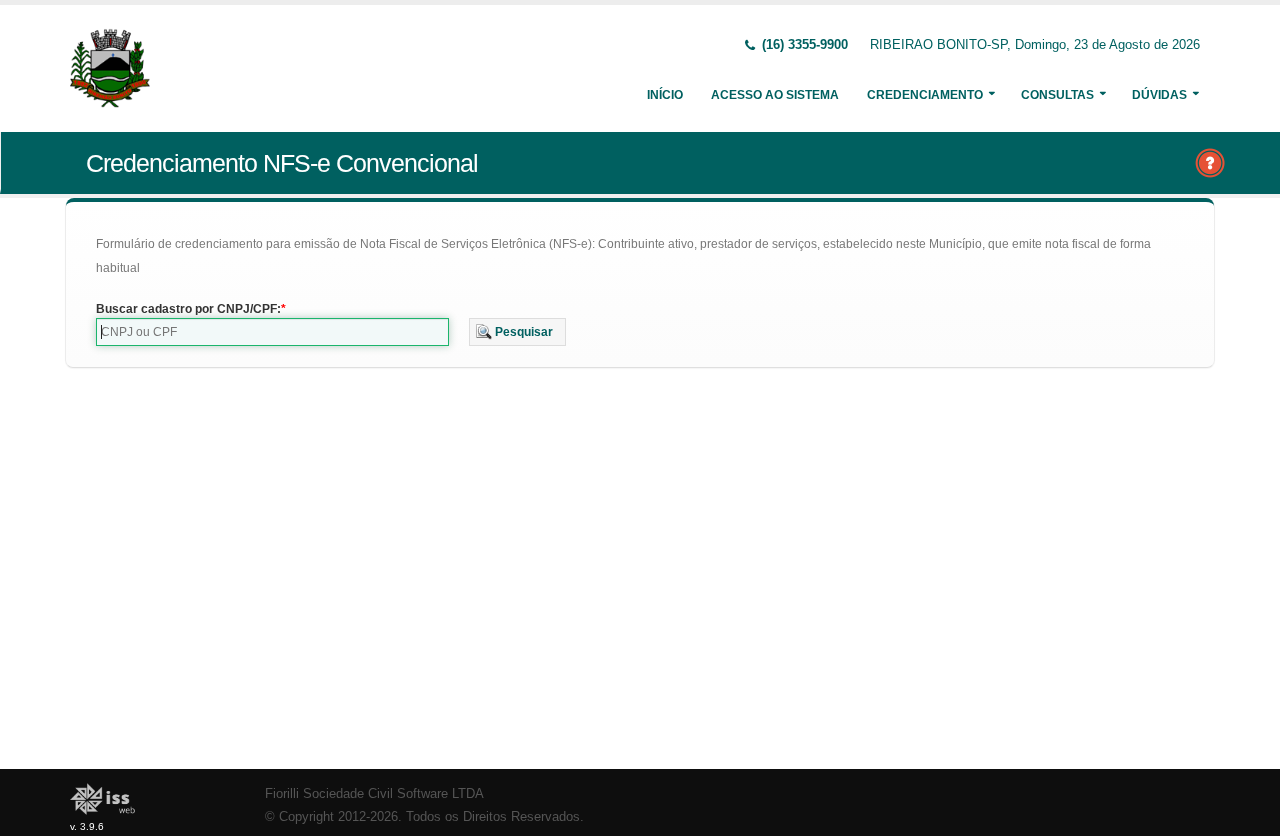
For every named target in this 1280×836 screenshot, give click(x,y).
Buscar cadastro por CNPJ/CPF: (188, 309)
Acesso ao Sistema (775, 95)
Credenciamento (925, 95)
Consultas (1057, 95)
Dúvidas (1159, 95)
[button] (517, 332)
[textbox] (272, 332)
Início (665, 95)
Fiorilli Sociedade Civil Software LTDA (374, 794)
